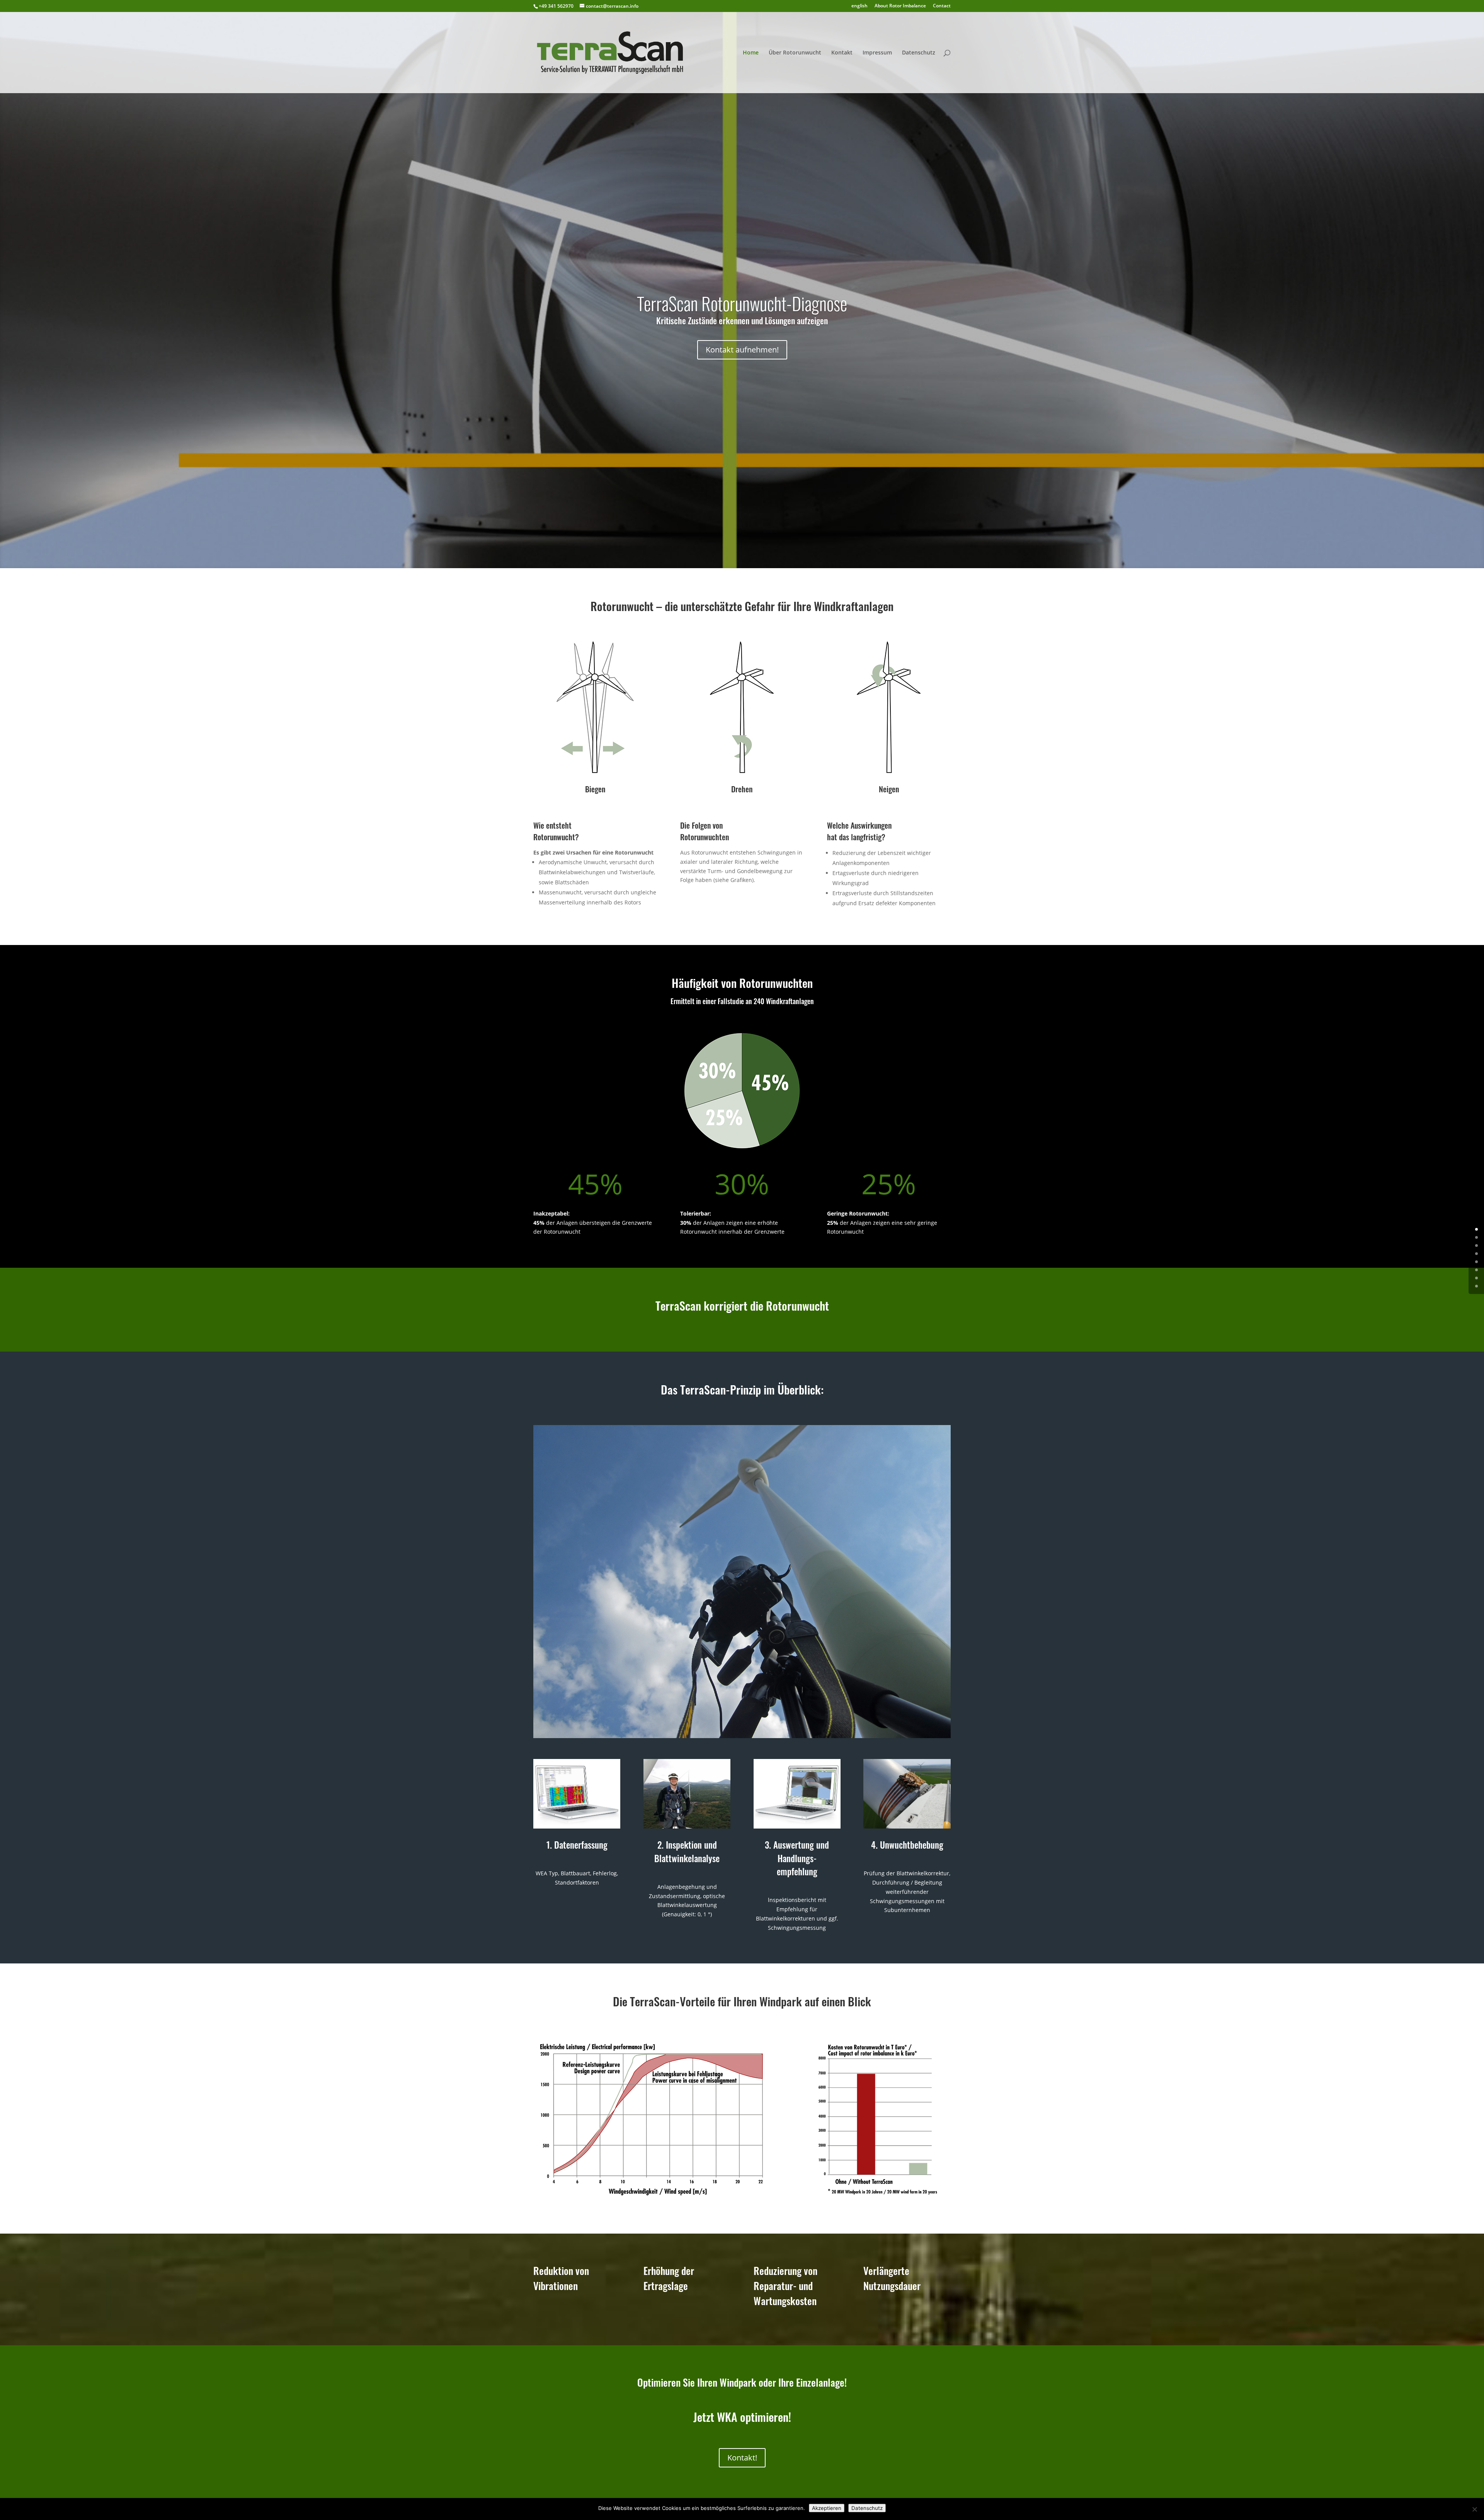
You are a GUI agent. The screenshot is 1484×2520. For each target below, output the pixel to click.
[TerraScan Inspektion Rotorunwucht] (687, 1826)
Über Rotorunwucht (795, 53)
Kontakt (842, 53)
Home (751, 53)
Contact (942, 6)
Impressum (877, 53)
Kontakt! (742, 2458)
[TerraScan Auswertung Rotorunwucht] (797, 1826)
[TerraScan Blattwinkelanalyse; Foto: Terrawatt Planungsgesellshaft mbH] (742, 1736)
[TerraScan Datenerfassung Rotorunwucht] (577, 1826)
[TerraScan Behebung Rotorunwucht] (907, 1826)
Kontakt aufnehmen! (742, 350)
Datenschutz (919, 53)
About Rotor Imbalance (900, 6)
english (859, 6)
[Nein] (1474, 2509)
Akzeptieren (827, 2508)
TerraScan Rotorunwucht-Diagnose (742, 307)
